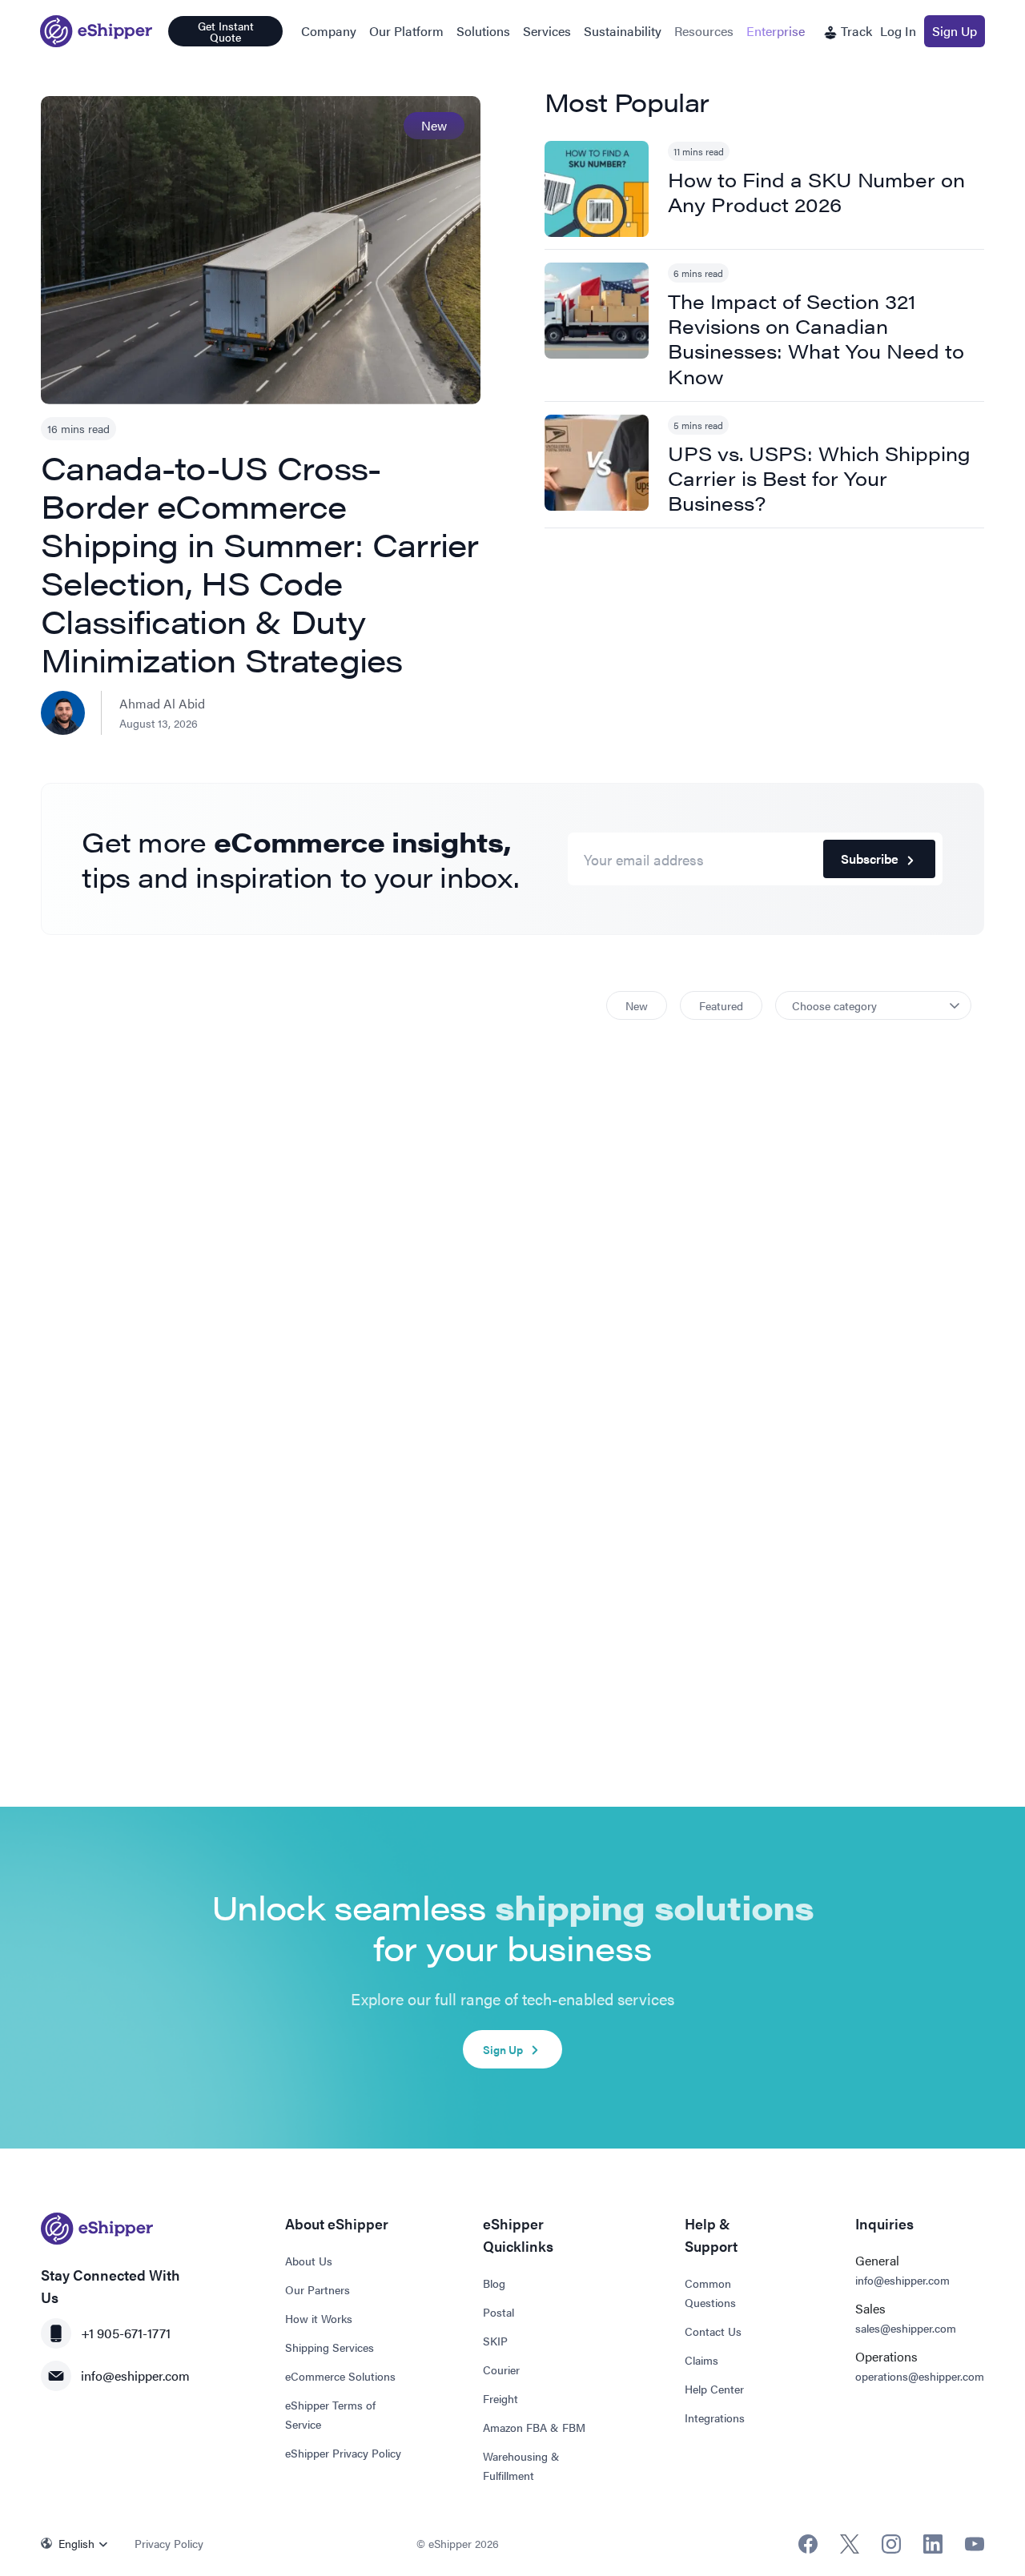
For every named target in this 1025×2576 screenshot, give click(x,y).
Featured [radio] (721, 1005)
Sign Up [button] (955, 31)
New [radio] (637, 1005)
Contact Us (713, 2331)
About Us (309, 2261)
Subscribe (870, 859)
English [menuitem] (76, 2543)
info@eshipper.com (135, 2375)
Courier (501, 2369)
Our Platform (406, 31)
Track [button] (855, 31)
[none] (78, 2543)
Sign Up (503, 2049)
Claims (701, 2360)
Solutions (483, 31)
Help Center (714, 2389)
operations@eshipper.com (920, 2376)
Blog (494, 2283)
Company (329, 31)
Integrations (715, 2418)
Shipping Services (330, 2347)
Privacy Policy (169, 2543)
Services (547, 31)
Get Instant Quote (226, 31)
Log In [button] (898, 31)
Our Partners (318, 2289)
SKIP (495, 2341)
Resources (704, 31)
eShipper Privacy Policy (343, 2453)
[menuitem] (78, 2543)
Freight (500, 2398)
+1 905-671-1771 (126, 2333)
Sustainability (623, 31)
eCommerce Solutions (340, 2376)
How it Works (319, 2318)
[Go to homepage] (96, 31)
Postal (498, 2312)
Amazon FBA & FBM (534, 2427)
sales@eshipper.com (906, 2328)
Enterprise (776, 31)
